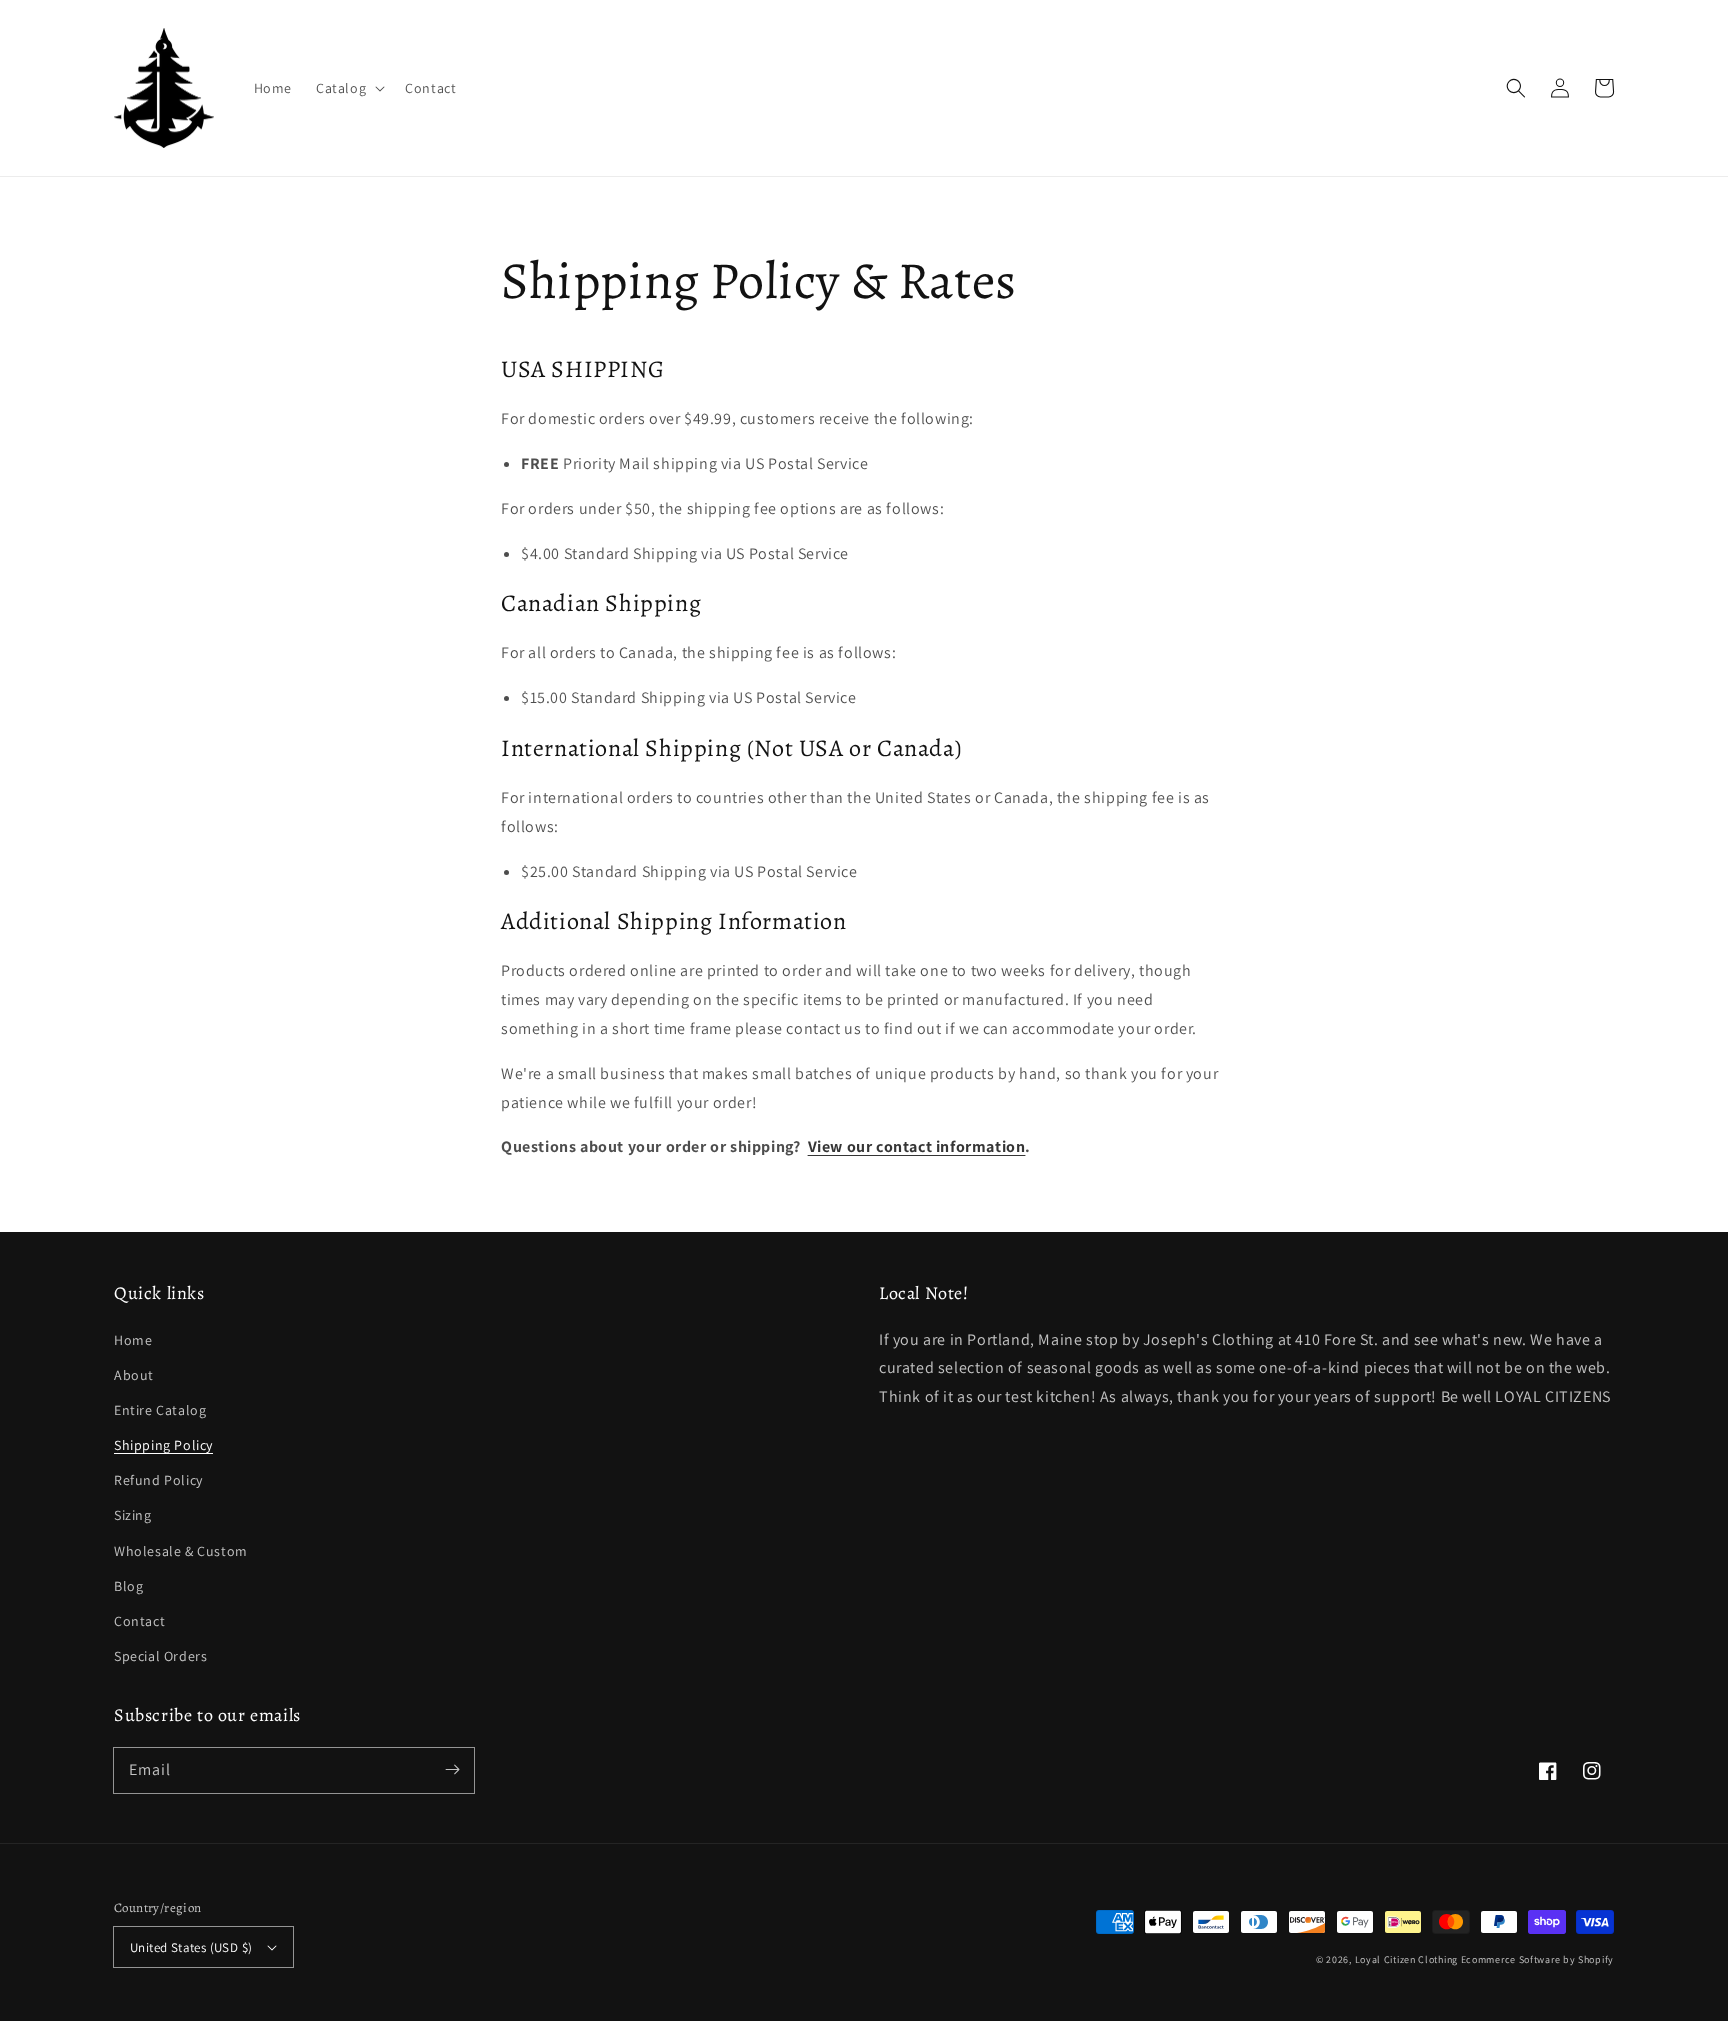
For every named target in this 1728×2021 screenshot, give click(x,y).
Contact (139, 1621)
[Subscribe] (452, 1770)
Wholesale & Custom (181, 1551)
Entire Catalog (160, 1410)
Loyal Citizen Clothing (1406, 1959)
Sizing (133, 1515)
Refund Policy (158, 1480)
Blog (128, 1586)
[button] (1516, 88)
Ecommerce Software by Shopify (1537, 1959)
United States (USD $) (191, 1947)
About (134, 1375)
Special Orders (160, 1656)
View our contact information (917, 1146)
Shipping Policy (163, 1445)
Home (133, 1340)
